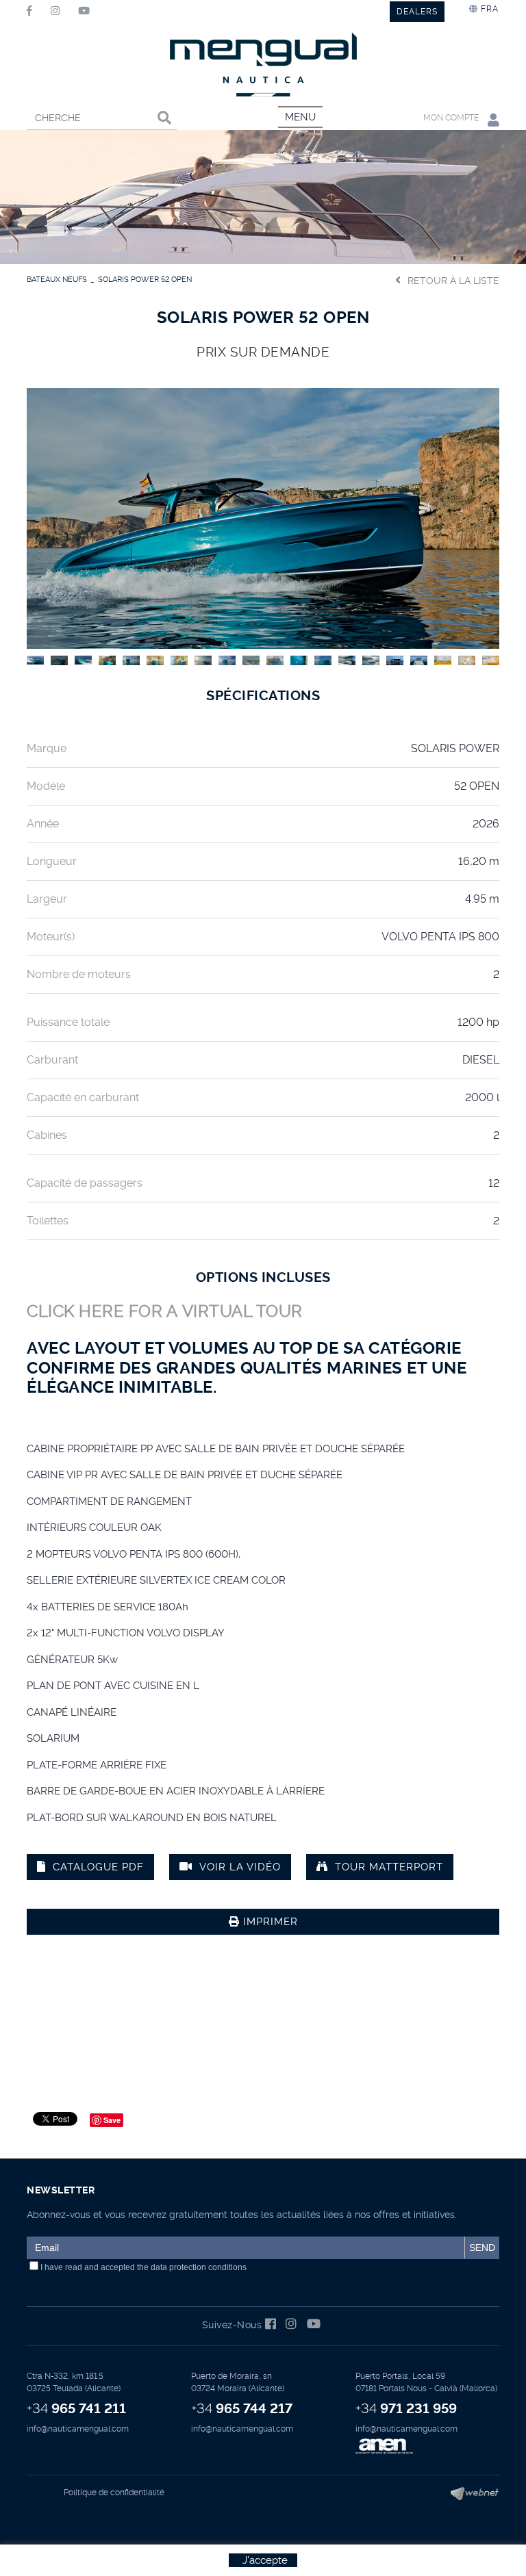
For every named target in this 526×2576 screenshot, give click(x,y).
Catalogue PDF (98, 1867)
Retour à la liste (453, 281)
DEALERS (417, 12)
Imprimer (269, 1922)
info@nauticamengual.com (78, 2429)
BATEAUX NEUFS (57, 280)
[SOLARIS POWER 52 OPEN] (263, 517)
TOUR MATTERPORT (389, 1867)
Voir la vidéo (240, 1867)
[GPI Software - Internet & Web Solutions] (469, 2493)
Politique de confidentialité (114, 2493)
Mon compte (452, 118)
